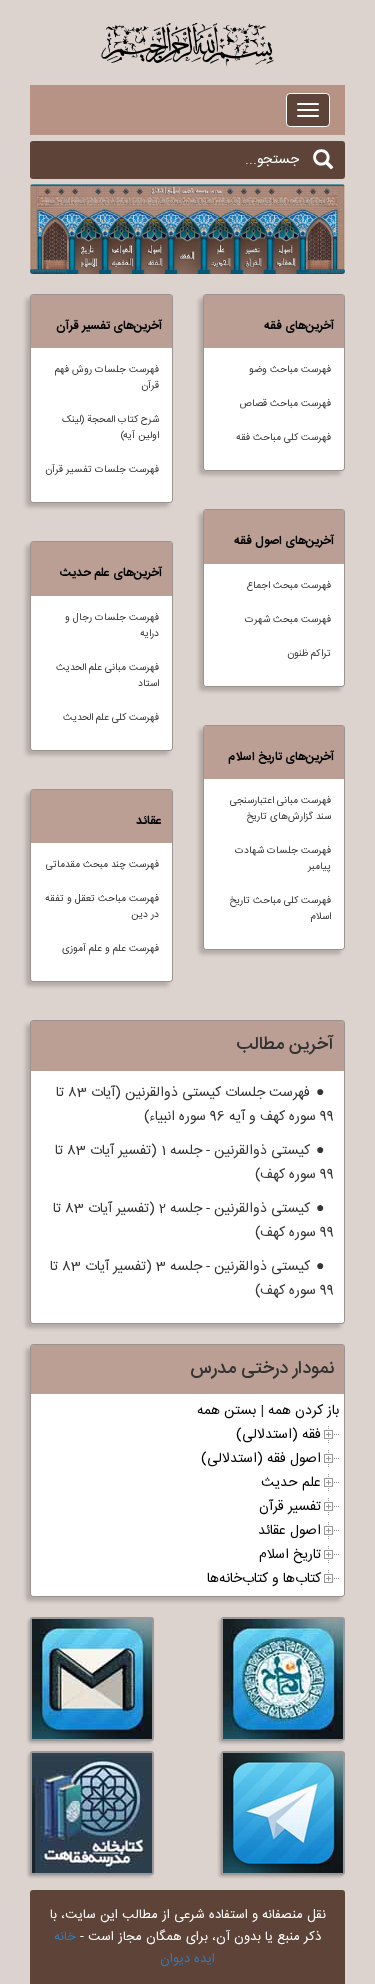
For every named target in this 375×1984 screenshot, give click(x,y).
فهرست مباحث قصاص (285, 404)
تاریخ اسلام (290, 1555)
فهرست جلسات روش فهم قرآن (107, 378)
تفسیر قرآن (290, 1507)
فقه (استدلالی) (278, 1435)
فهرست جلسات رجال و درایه (112, 626)
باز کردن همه (303, 1411)
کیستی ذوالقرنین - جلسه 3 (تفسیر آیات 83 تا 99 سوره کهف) (192, 1279)
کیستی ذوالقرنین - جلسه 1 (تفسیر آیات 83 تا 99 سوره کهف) (194, 1163)
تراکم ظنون (309, 654)
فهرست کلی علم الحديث (111, 718)
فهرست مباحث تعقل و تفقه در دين (102, 907)
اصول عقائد (289, 1531)
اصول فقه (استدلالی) (261, 1459)
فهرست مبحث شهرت (288, 620)
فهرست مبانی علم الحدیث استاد (107, 676)
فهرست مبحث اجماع (289, 586)
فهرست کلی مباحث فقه (283, 438)
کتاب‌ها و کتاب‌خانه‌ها (264, 1579)
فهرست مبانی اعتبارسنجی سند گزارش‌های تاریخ (280, 809)
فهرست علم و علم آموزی (110, 949)
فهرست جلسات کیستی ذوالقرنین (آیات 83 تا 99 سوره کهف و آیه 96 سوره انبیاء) (195, 1105)
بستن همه (226, 1411)
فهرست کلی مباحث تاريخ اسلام (280, 909)
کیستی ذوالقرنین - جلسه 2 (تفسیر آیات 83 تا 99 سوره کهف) (193, 1221)
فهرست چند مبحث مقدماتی (102, 865)
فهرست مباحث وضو (290, 370)
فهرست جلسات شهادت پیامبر (283, 859)
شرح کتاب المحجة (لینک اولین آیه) (110, 428)
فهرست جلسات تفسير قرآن (102, 470)
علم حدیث (291, 1483)
